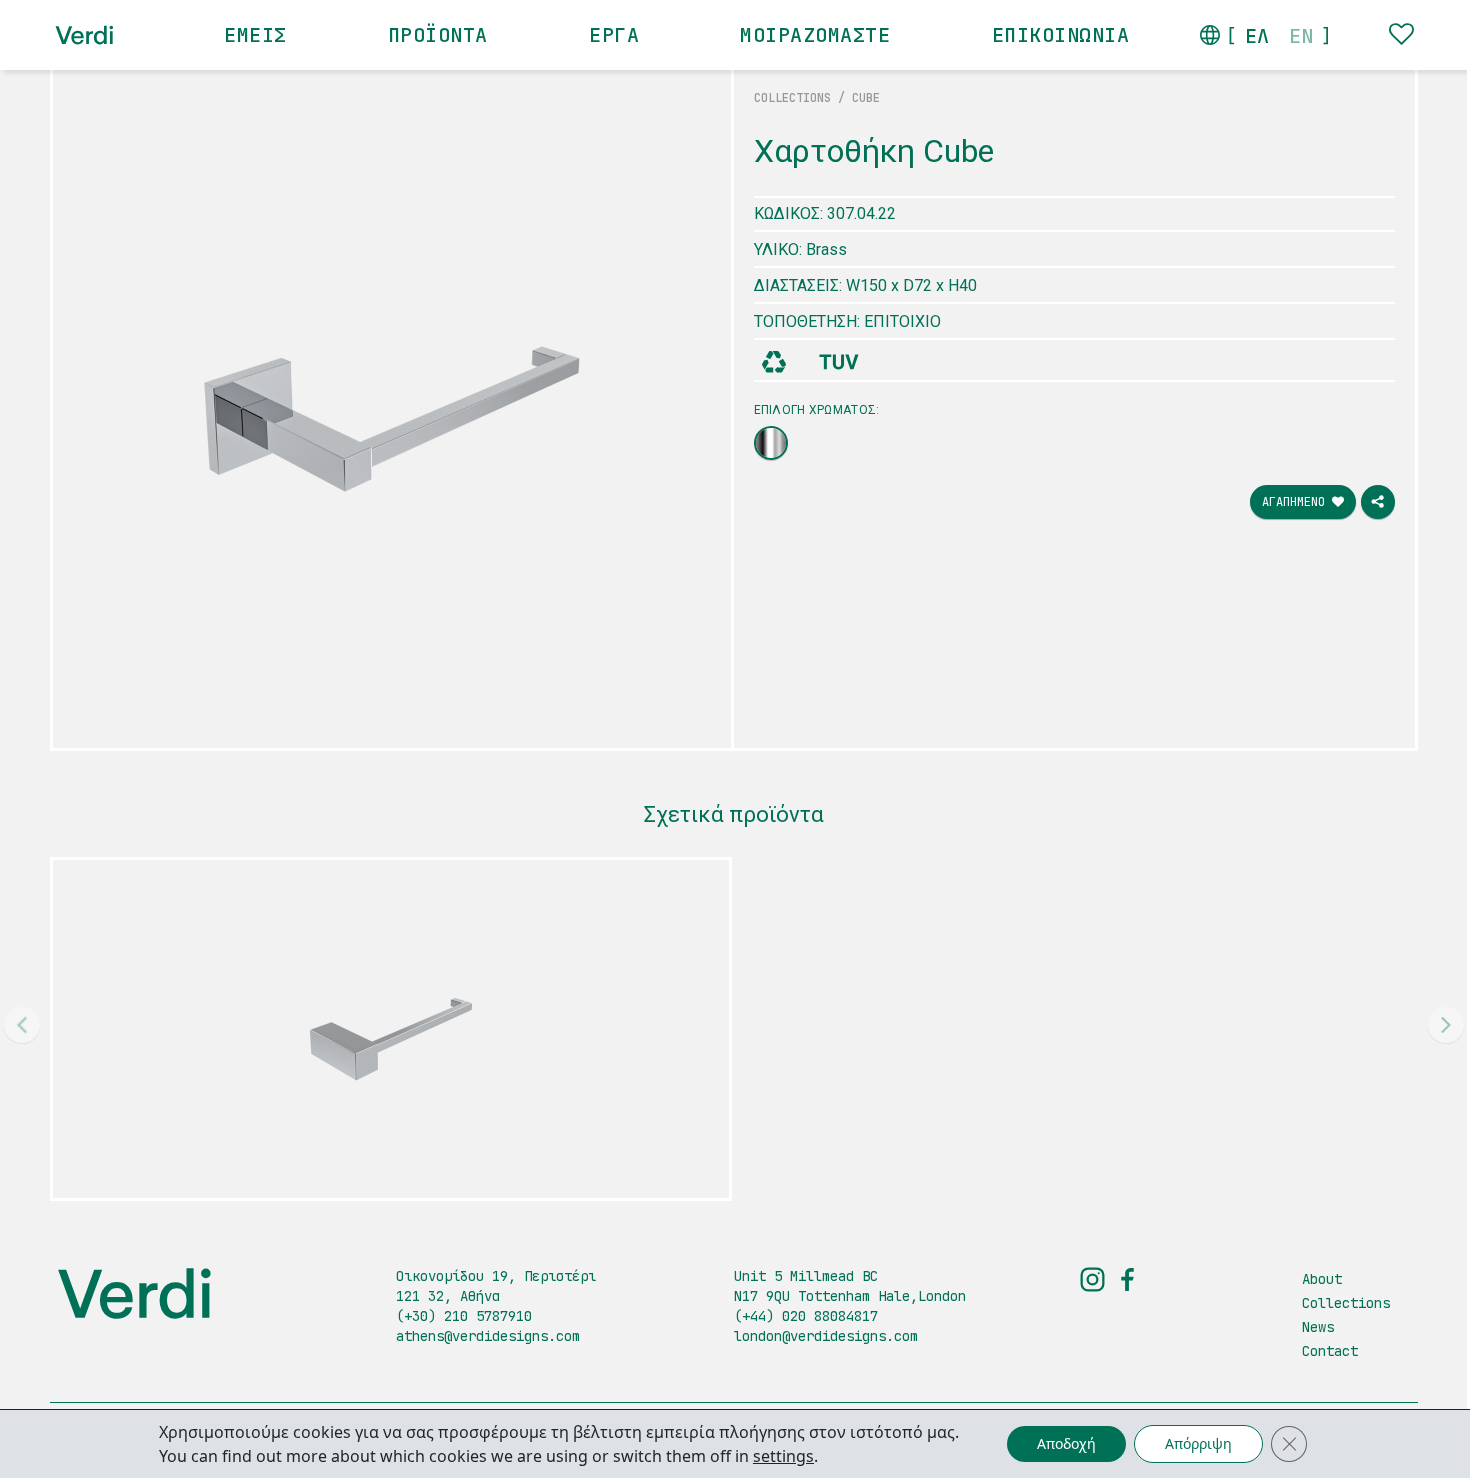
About (1322, 1279)
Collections (1346, 1303)
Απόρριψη (1198, 1443)
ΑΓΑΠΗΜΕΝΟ (1297, 502)
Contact (1330, 1351)
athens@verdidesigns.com (488, 1336)
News (1318, 1327)
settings (783, 1456)
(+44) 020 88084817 (806, 1316)
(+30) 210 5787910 (464, 1316)
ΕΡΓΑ (614, 35)
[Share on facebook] (1378, 502)
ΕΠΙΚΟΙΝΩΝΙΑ (1061, 35)
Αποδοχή (1066, 1443)
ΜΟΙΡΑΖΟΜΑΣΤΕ (815, 35)
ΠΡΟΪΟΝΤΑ (438, 35)
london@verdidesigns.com (826, 1336)
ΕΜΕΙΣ (255, 35)
